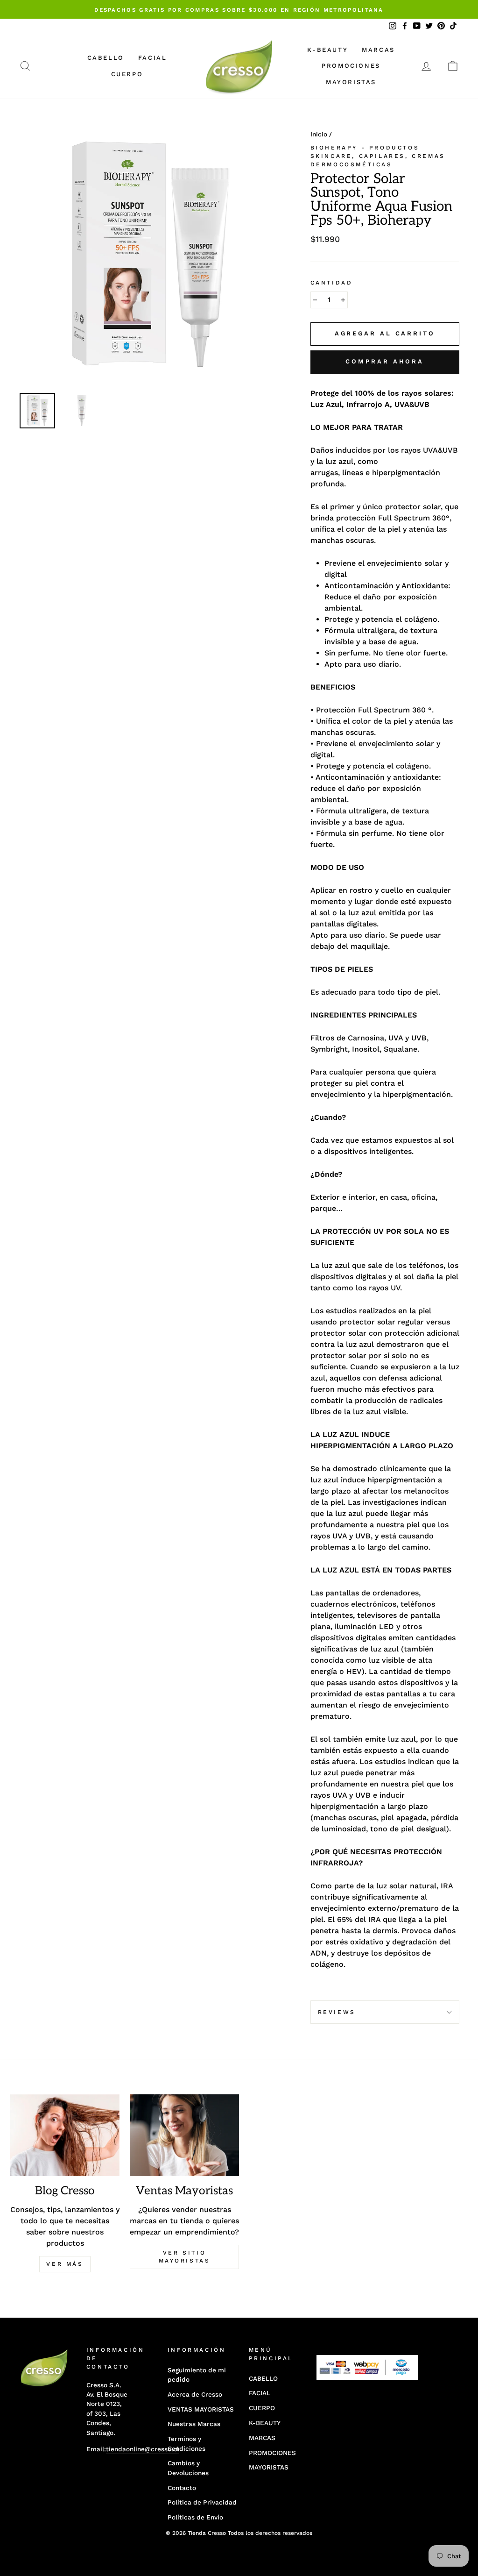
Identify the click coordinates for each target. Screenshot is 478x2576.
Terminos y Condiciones (186, 2443)
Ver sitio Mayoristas (185, 2257)
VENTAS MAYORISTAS (201, 2409)
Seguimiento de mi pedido (197, 2375)
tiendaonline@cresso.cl (142, 2449)
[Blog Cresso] (65, 2135)
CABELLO (106, 58)
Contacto (182, 2488)
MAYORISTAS (351, 82)
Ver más (65, 2264)
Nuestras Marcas (194, 2424)
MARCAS (378, 50)
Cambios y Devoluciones (188, 2468)
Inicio (319, 134)
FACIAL (153, 58)
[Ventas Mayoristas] (184, 2135)
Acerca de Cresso (195, 2394)
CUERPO (127, 74)
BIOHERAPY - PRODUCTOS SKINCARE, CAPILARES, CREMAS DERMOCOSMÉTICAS (378, 156)
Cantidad (332, 283)
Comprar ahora (385, 361)
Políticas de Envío (195, 2517)
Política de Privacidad (202, 2502)
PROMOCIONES (351, 66)
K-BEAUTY (327, 50)
